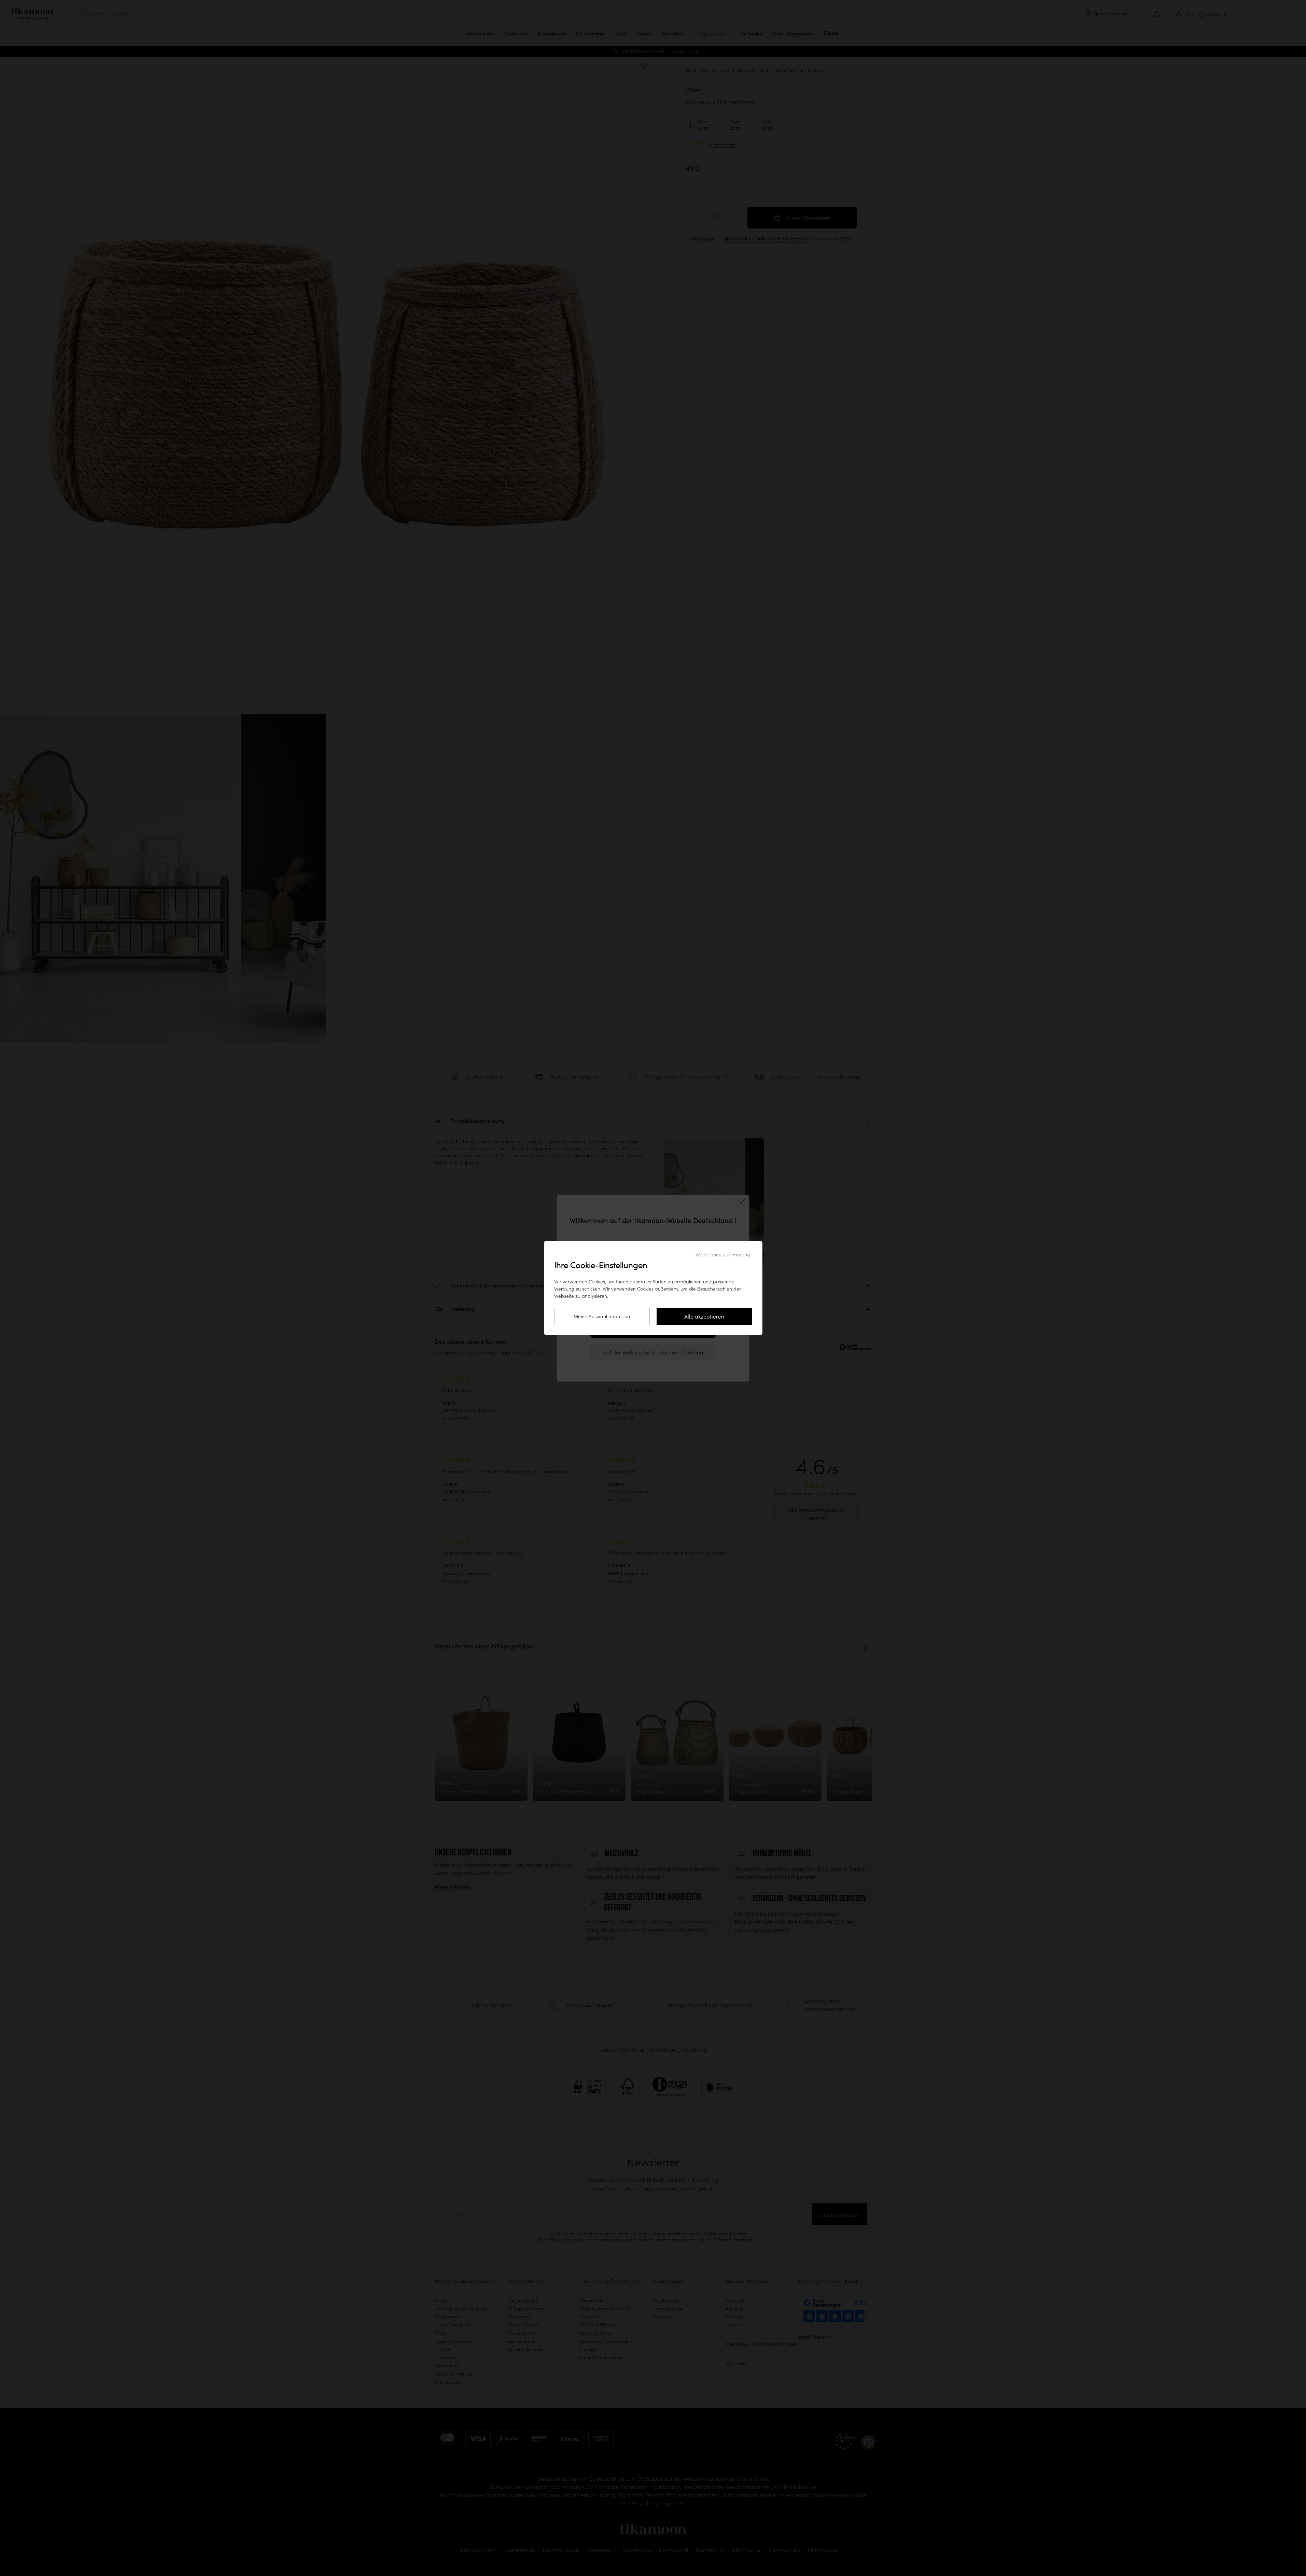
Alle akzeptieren (704, 1317)
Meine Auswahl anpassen (602, 1317)
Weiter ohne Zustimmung (723, 1255)
